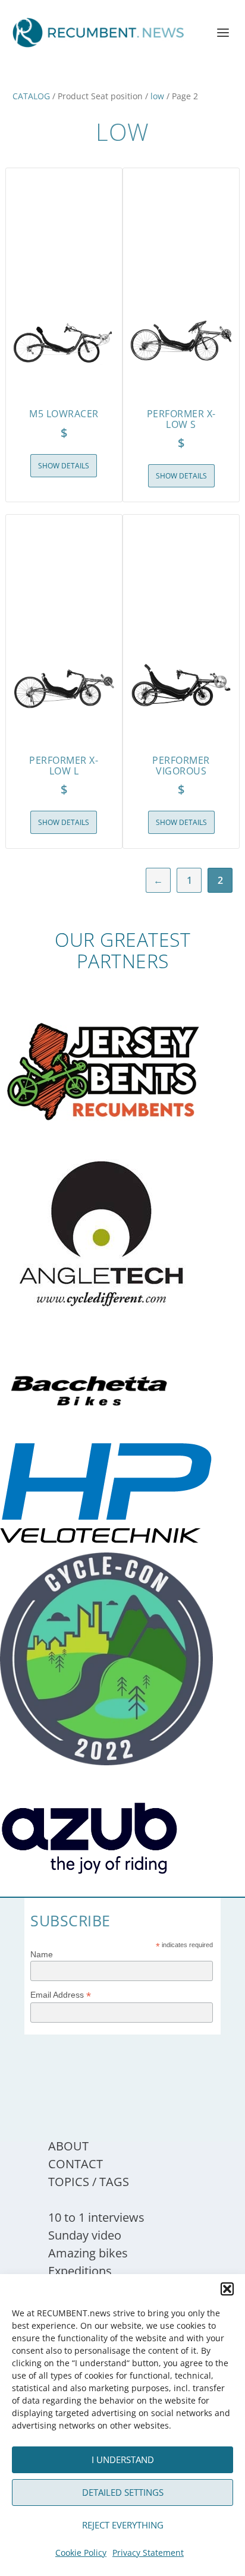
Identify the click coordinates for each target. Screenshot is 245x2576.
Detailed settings (123, 2492)
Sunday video (85, 2235)
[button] (227, 2289)
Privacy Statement (148, 2553)
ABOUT (68, 2146)
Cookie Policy (81, 2553)
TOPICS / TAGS (89, 2182)
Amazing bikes (88, 2253)
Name (42, 1954)
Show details (64, 466)
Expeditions (80, 2271)
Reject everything (123, 2525)
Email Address (61, 1995)
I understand (123, 2460)
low (157, 96)
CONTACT (76, 2164)
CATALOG (31, 96)
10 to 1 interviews (96, 2217)
